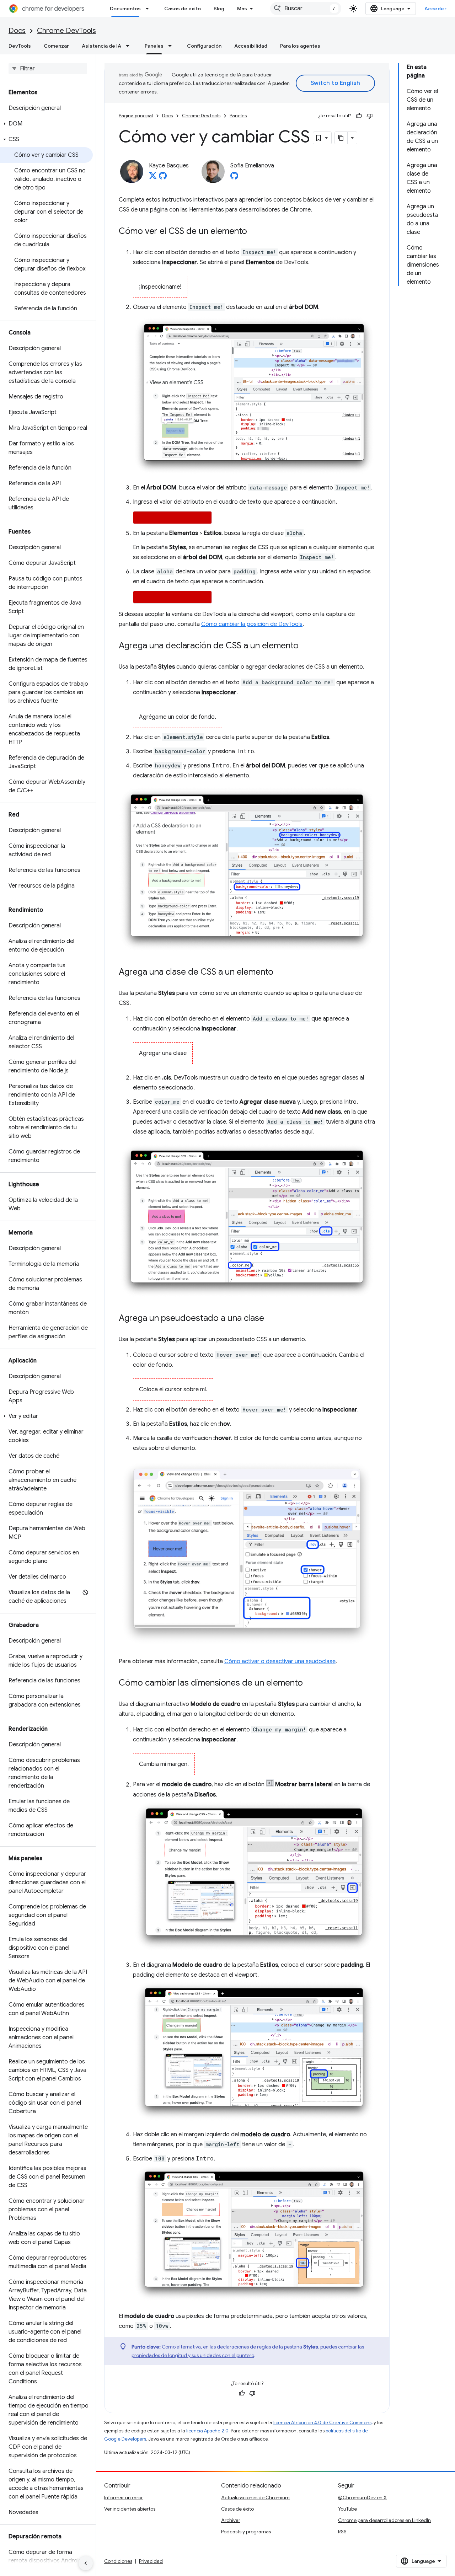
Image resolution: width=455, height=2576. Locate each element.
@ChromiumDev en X (362, 2497)
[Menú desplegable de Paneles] (172, 46)
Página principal (136, 116)
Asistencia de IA (101, 46)
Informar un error (124, 2497)
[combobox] (306, 9)
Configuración (204, 46)
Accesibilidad (251, 46)
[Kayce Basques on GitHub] (163, 178)
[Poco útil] (370, 116)
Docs (17, 31)
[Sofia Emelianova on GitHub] (234, 178)
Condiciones (118, 2561)
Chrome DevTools (66, 31)
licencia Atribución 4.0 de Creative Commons (322, 2423)
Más (242, 9)
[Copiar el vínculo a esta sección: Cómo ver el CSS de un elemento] (254, 232)
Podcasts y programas (246, 2532)
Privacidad (151, 2561)
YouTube (347, 2509)
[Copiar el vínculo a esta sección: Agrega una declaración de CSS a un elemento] (306, 646)
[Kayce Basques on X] (153, 178)
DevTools (20, 46)
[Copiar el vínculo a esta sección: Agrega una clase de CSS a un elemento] (280, 972)
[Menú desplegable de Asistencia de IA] (130, 46)
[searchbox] (48, 69)
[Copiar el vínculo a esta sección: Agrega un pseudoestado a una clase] (271, 1319)
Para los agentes (300, 46)
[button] (46, 124)
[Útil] (359, 116)
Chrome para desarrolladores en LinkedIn (384, 2520)
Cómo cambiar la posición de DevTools (252, 624)
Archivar (231, 2520)
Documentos (125, 9)
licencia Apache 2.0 (207, 2431)
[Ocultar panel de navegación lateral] (86, 2563)
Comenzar (56, 46)
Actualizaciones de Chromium (255, 2497)
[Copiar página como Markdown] (341, 138)
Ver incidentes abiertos (130, 2509)
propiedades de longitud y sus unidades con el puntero (193, 2355)
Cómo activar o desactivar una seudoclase (280, 1661)
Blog (219, 9)
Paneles (154, 46)
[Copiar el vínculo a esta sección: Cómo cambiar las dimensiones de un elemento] (310, 1683)
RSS (342, 2532)
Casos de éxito (183, 9)
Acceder (436, 9)
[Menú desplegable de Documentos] (149, 9)
